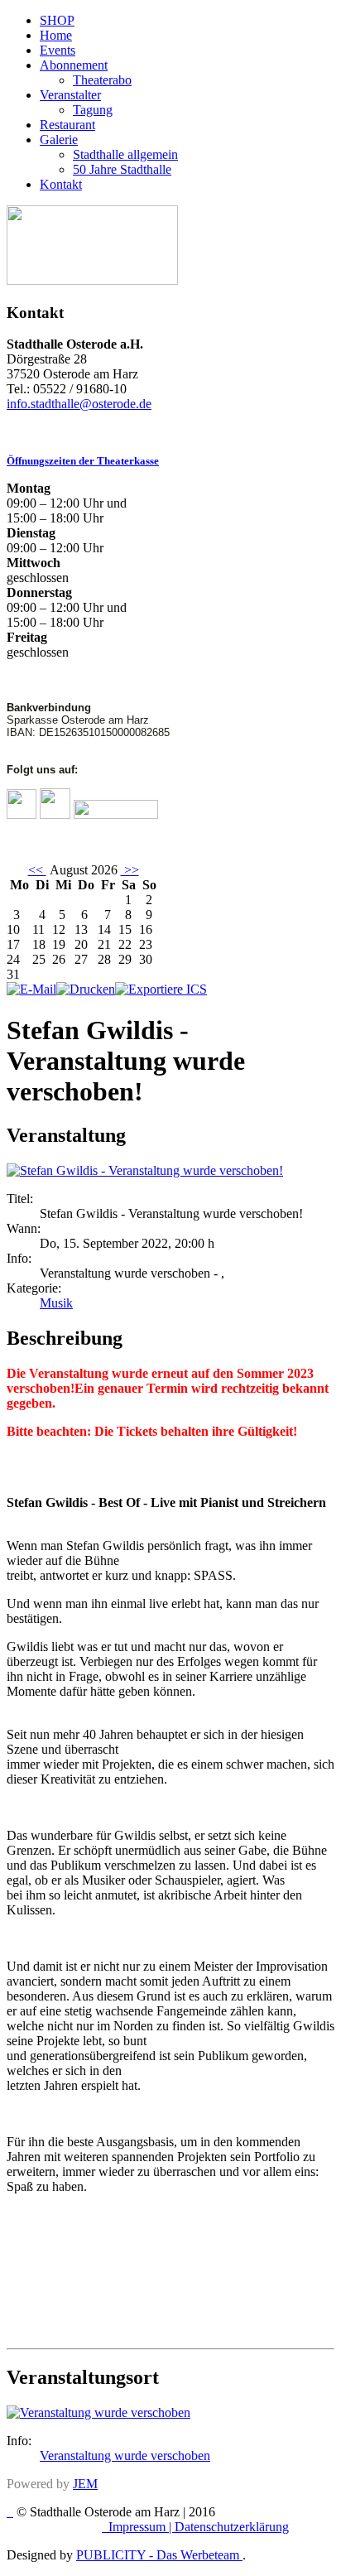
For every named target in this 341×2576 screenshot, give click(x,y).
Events (58, 50)
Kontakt (61, 184)
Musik (56, 1303)
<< (37, 870)
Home (56, 35)
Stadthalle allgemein (125, 154)
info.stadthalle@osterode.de (79, 404)
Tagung (93, 110)
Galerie (59, 140)
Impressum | (142, 2527)
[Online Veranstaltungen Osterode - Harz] (92, 280)
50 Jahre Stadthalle (122, 169)
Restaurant (67, 125)
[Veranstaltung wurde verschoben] (98, 2412)
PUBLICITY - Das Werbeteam (159, 2555)
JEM (85, 2484)
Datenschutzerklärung (232, 2527)
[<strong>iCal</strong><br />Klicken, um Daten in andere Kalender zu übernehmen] (161, 989)
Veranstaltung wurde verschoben (125, 2456)
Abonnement (74, 65)
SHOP (57, 20)
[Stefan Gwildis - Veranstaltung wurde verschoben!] (145, 1170)
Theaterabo (102, 80)
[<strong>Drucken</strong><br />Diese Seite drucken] (86, 989)
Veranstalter (70, 95)
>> (130, 870)
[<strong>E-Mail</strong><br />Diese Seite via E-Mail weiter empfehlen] (31, 989)
